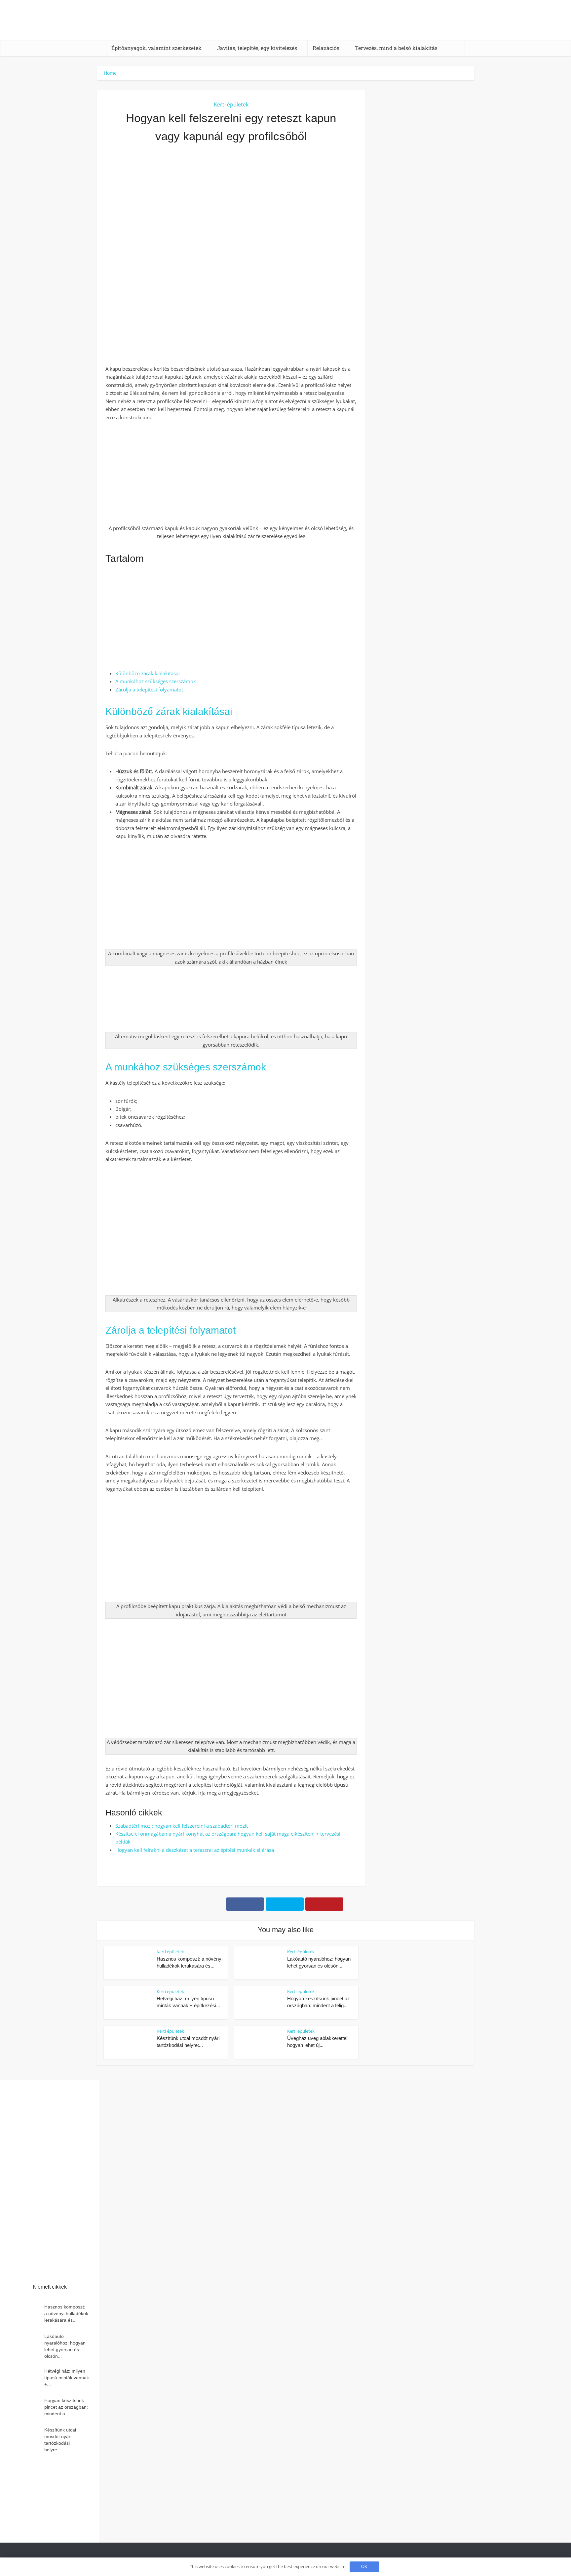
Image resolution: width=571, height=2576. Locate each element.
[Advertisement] (231, 221)
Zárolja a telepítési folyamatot (149, 689)
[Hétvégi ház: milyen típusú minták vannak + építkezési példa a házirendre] (25, 2377)
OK (364, 2567)
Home (110, 73)
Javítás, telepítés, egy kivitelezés (257, 48)
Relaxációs (326, 48)
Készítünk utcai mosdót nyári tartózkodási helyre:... (60, 2440)
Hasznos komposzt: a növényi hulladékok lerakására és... (66, 2313)
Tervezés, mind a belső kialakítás (396, 48)
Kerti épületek (231, 104)
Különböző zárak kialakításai (148, 673)
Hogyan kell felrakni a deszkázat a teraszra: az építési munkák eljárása (195, 1850)
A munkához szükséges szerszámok (156, 681)
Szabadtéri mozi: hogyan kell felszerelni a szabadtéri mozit (182, 1826)
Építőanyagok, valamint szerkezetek (156, 48)
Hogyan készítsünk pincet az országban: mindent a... (66, 2407)
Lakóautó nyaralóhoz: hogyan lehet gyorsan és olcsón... (65, 2346)
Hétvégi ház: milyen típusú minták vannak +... (67, 2378)
